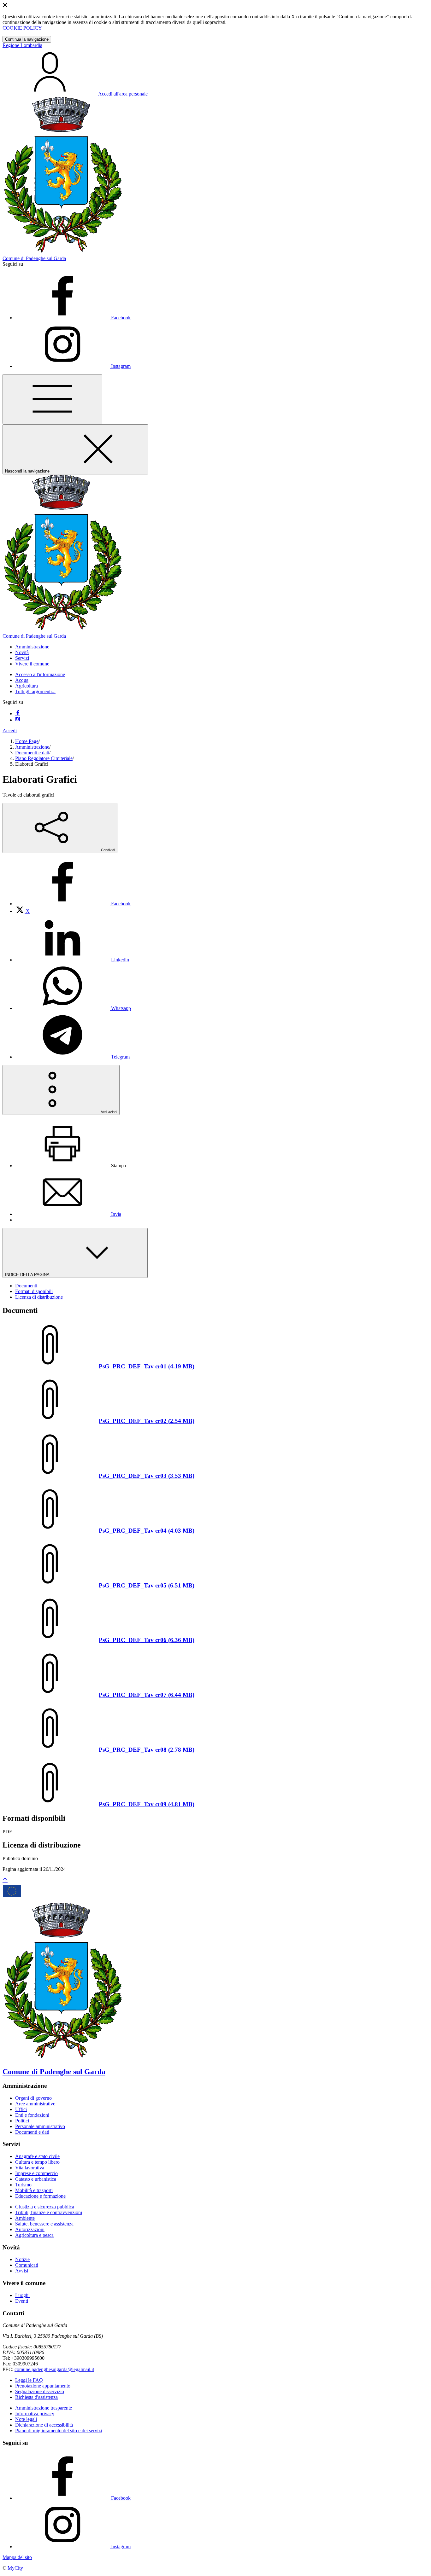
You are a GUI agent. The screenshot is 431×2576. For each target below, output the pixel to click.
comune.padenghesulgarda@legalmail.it (54, 2369)
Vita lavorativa (30, 2168)
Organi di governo (33, 2098)
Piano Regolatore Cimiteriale (44, 758)
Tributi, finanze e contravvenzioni (49, 2212)
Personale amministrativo (40, 2126)
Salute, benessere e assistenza (44, 2224)
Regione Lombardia (22, 45)
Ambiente (25, 2218)
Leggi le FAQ (29, 2380)
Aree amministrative (35, 2104)
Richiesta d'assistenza (36, 2397)
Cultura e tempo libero (37, 2162)
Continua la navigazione (27, 39)
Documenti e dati (32, 753)
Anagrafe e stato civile (37, 2156)
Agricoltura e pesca (34, 2235)
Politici (22, 2121)
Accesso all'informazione (40, 674)
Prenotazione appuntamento (43, 2386)
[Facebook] (18, 714)
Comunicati (27, 2265)
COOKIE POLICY (22, 28)
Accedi (10, 731)
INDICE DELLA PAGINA (28, 1275)
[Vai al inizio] (5, 1880)
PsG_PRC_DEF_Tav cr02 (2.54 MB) (147, 1421)
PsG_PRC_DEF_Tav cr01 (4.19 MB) (147, 1366)
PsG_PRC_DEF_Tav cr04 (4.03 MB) (147, 1531)
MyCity (15, 2568)
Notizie (22, 2259)
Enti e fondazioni (32, 2115)
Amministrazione (32, 747)
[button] (32, 647)
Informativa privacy (35, 2414)
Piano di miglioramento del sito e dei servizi (59, 2431)
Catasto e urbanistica (36, 2179)
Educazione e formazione (40, 2196)
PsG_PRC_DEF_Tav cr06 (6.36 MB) (147, 1640)
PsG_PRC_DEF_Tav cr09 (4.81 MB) (147, 1804)
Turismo (23, 2185)
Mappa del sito (17, 2557)
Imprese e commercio (36, 2173)
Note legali (26, 2419)
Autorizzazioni (30, 2229)
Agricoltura (27, 686)
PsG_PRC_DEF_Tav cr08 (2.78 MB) (147, 1750)
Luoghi (22, 2295)
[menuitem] (73, 904)
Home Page (27, 741)
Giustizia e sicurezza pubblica (45, 2207)
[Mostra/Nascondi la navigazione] (52, 399)
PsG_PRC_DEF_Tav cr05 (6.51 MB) (147, 1585)
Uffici (21, 2109)
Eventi (22, 2301)
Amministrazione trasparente (44, 2408)
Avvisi (22, 2271)
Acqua (22, 680)
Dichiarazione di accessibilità (44, 2425)
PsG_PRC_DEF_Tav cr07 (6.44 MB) (147, 1695)
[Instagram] (18, 720)
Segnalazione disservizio (40, 2391)
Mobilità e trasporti (34, 2190)
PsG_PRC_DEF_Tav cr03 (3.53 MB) (147, 1476)
